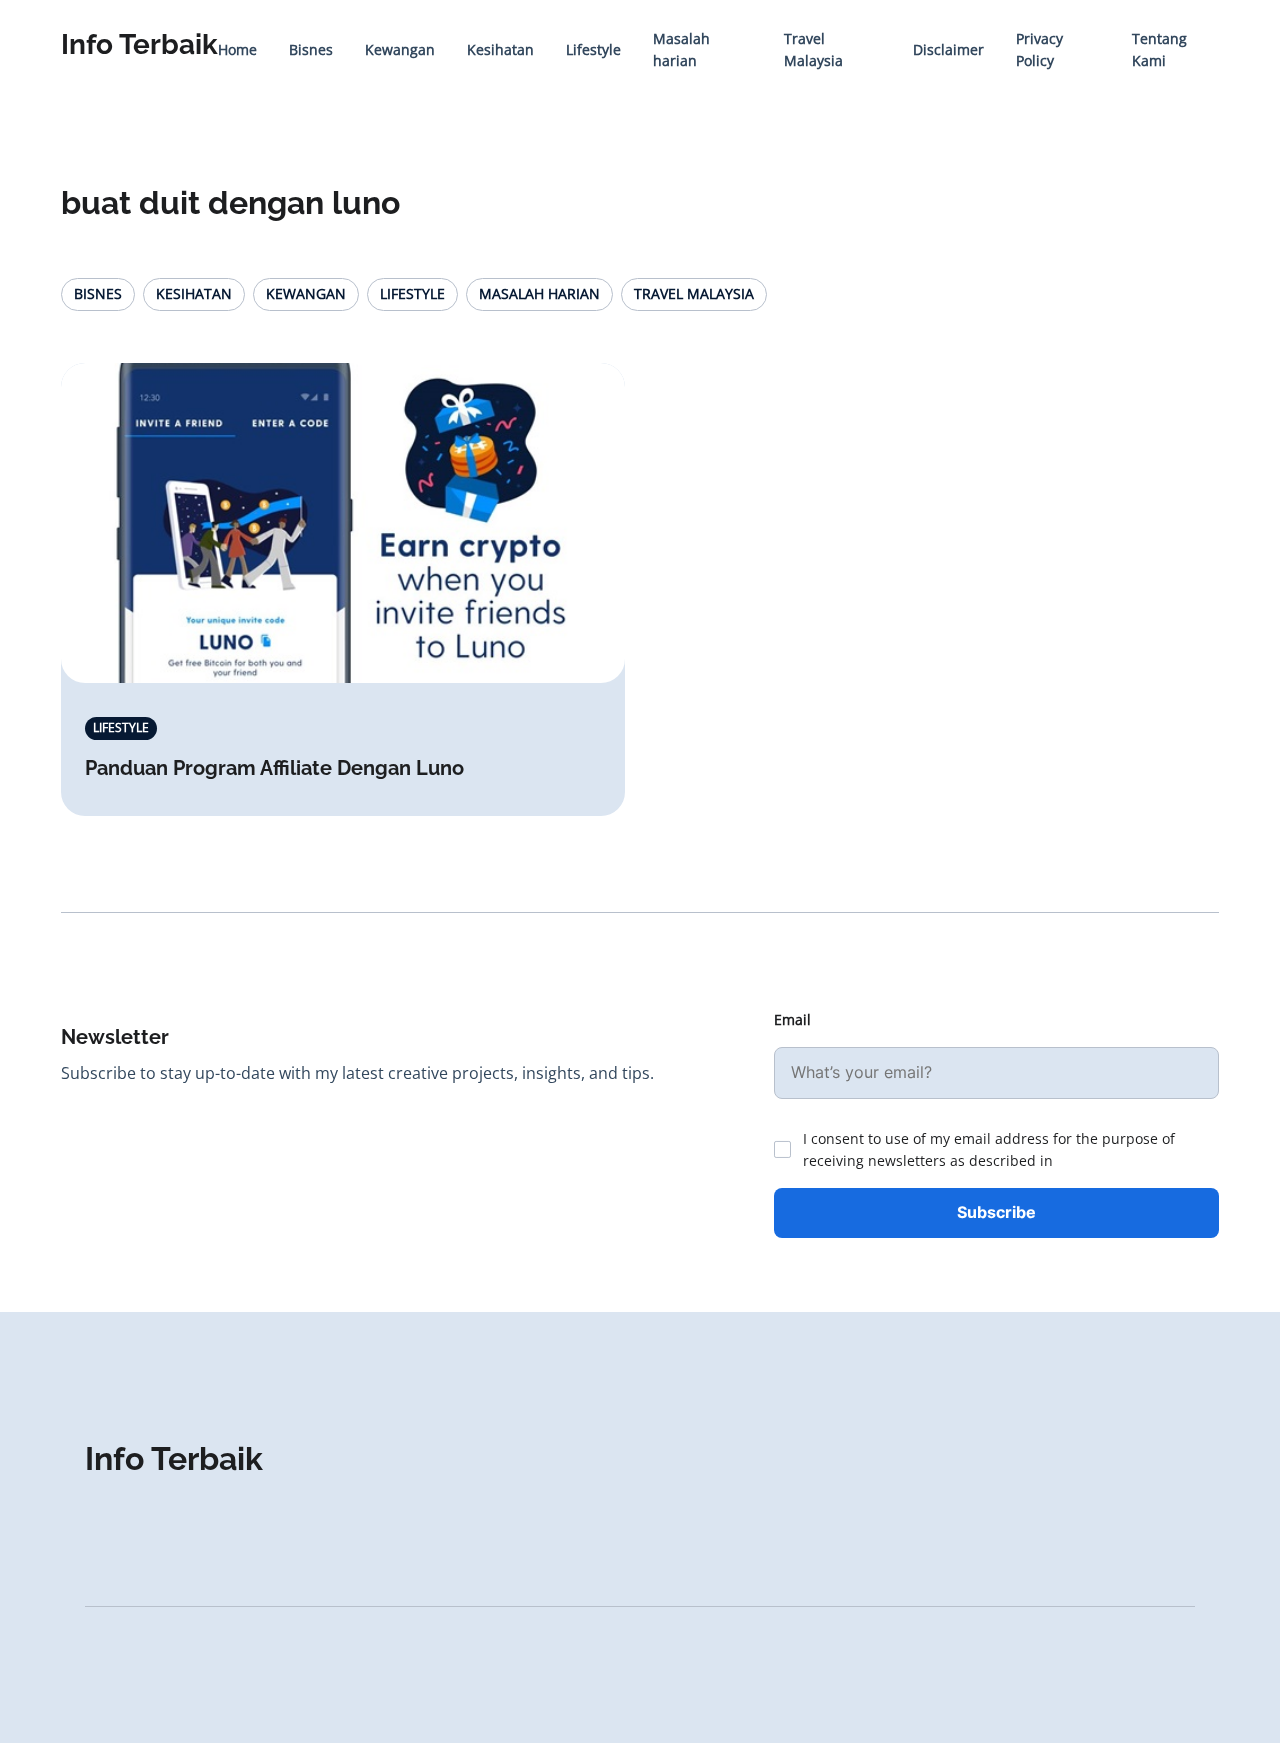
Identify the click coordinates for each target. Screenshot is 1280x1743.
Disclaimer (948, 49)
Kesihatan (500, 49)
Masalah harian (539, 293)
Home (237, 49)
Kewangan (400, 49)
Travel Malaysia (694, 293)
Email (792, 1019)
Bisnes (311, 49)
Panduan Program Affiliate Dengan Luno (274, 768)
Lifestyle (593, 49)
